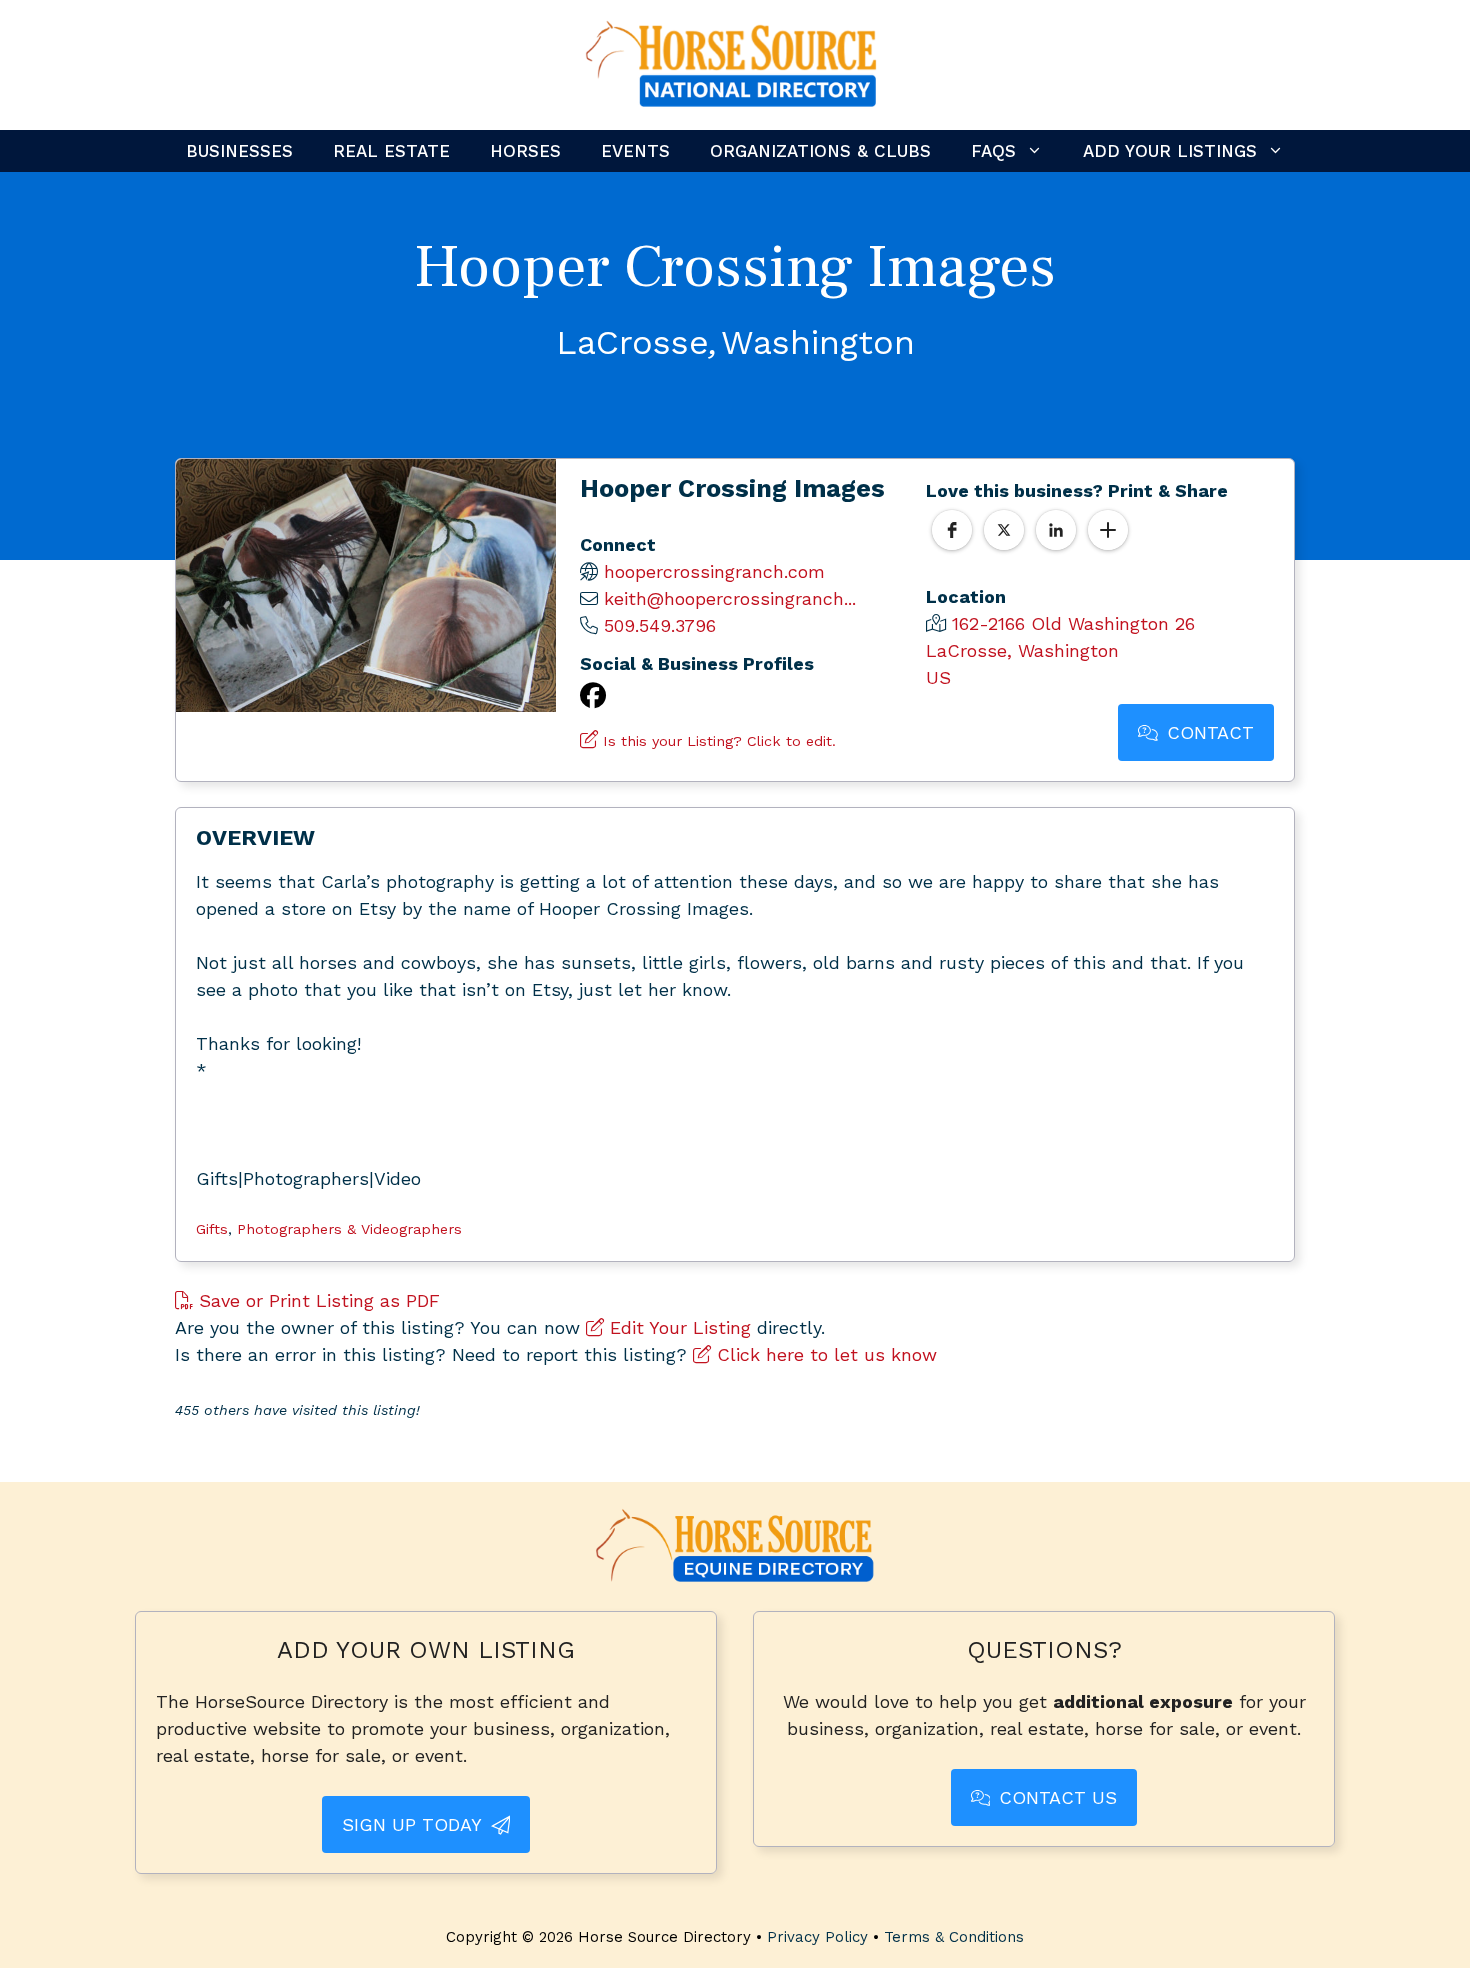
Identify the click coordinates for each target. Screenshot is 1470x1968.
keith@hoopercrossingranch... (730, 598)
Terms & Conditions (954, 1937)
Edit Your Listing (677, 1327)
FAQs (993, 151)
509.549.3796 (660, 625)
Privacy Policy (817, 1937)
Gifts (212, 1229)
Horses (525, 151)
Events (635, 151)
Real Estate (391, 151)
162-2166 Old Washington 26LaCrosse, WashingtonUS (1060, 650)
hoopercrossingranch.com (714, 571)
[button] (952, 530)
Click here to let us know (824, 1354)
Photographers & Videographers (349, 1229)
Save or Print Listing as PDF (316, 1300)
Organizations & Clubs (820, 151)
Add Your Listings (1170, 151)
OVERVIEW (255, 837)
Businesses (239, 151)
